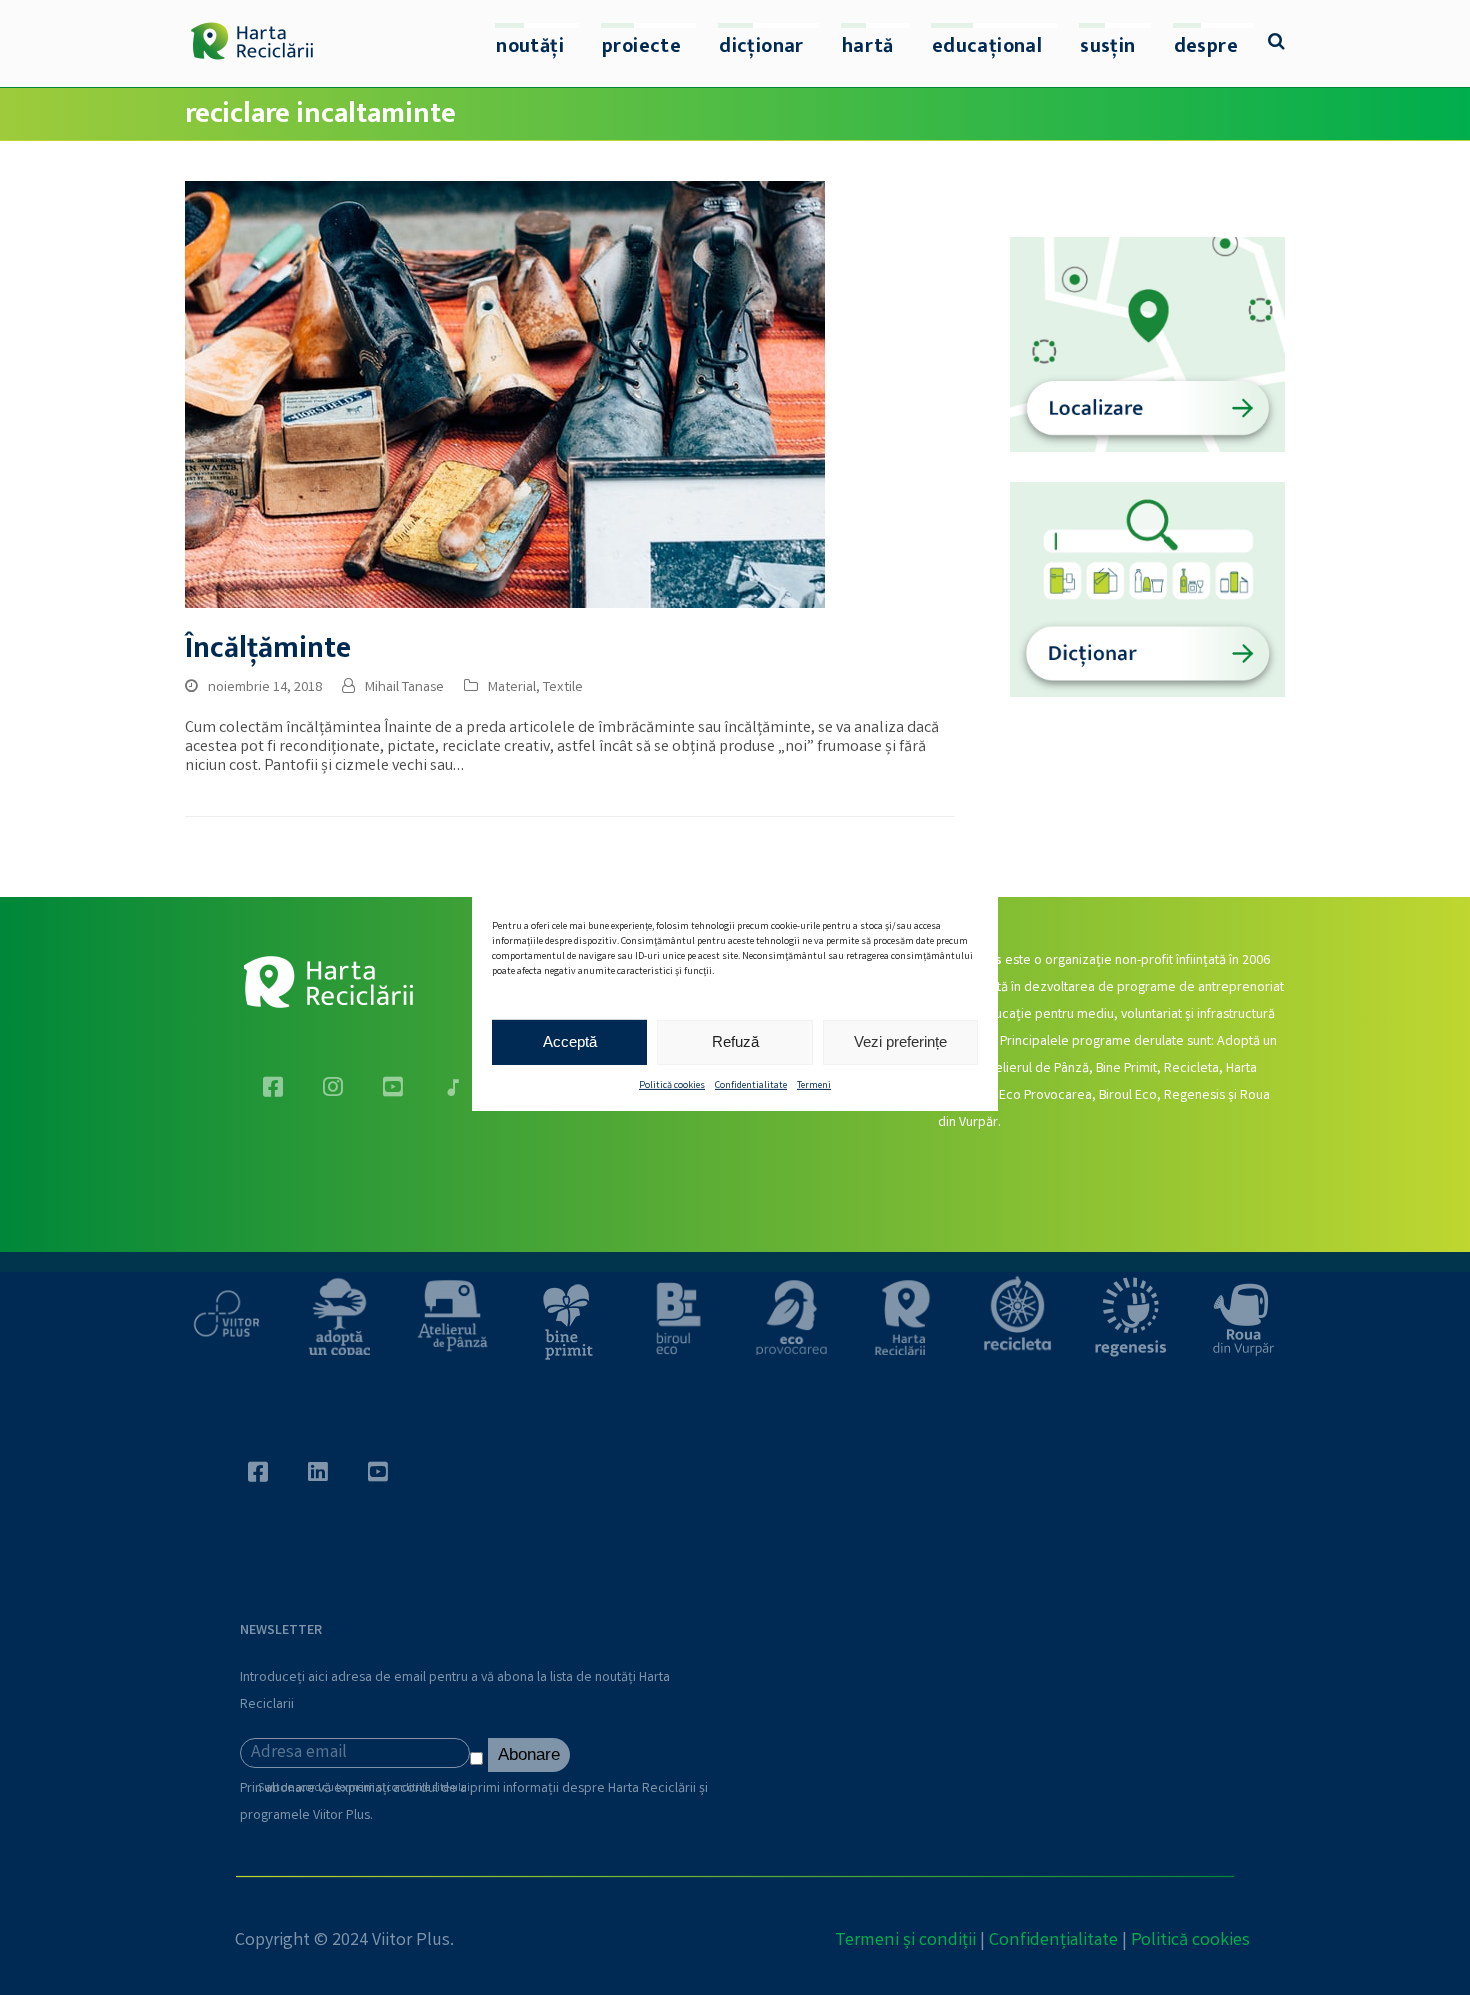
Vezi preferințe (900, 1041)
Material (512, 688)
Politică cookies (672, 1085)
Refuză (735, 1041)
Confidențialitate (1053, 1941)
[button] (1276, 44)
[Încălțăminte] (505, 394)
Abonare (529, 1754)
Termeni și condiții (905, 1941)
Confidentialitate (751, 1085)
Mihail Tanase (404, 688)
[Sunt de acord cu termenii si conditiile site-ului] (479, 1763)
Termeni (814, 1085)
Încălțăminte (268, 648)
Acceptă (570, 1041)
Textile (563, 688)
